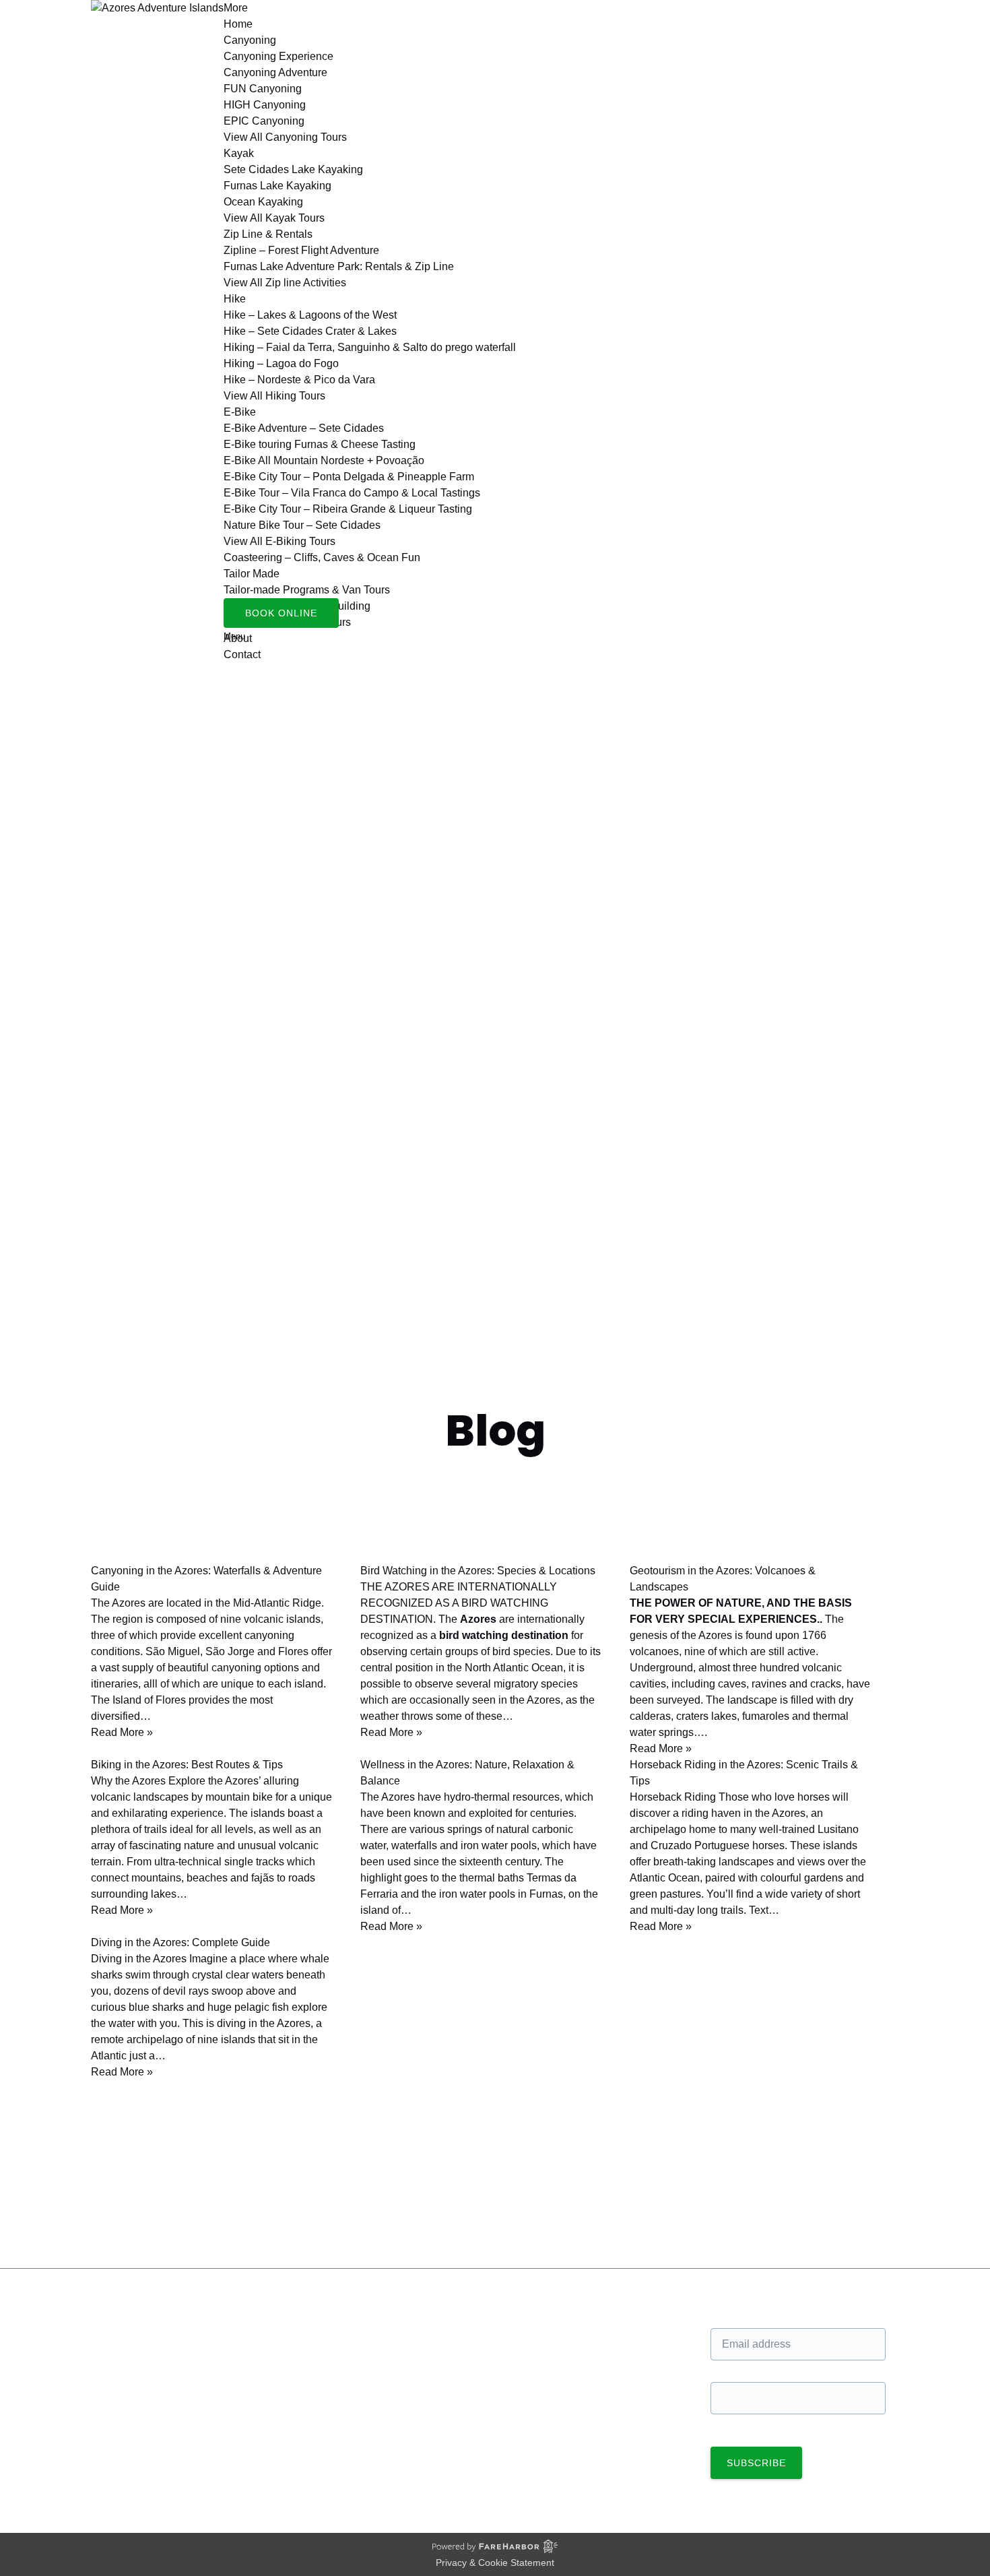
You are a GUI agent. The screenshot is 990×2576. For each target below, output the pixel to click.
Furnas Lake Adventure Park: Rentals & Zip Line (339, 266)
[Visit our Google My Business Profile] (113, 2349)
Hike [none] (235, 299)
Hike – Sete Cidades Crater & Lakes (310, 331)
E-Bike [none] (240, 412)
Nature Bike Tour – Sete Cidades (302, 525)
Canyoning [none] (250, 40)
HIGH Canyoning (265, 105)
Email (724, 2314)
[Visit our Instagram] (112, 2370)
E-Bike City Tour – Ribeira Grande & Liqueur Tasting (348, 509)
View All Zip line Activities (285, 283)
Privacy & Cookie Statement (495, 2563)
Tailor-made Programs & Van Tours (307, 590)
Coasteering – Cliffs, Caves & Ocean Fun (322, 557)
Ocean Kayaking (263, 202)
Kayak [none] (239, 153)
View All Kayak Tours (274, 218)
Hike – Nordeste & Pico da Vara (299, 380)
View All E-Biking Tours (279, 541)
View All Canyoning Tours (285, 137)
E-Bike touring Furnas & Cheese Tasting (320, 444)
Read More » (122, 1732)
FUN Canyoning (263, 89)
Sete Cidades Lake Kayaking (293, 169)
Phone (726, 2368)
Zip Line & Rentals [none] (268, 234)
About (523, 2347)
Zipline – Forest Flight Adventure (301, 250)
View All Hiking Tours (274, 396)
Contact (242, 654)
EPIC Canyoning (264, 121)
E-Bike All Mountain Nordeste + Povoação (324, 460)
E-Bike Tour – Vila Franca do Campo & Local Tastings (352, 493)
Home (238, 24)
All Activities (537, 2330)
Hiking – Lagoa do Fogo (281, 363)
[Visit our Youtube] (111, 2412)
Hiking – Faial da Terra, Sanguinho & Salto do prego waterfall (370, 347)
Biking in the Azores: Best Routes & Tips (187, 1765)
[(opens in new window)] (542, 2438)
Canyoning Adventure (275, 72)
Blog (25, 2233)
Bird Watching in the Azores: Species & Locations (478, 1571)
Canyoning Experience (278, 56)
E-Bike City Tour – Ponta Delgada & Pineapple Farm (349, 477)
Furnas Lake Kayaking (277, 186)
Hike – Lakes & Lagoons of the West (310, 315)
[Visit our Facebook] (112, 2329)
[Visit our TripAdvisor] (118, 2391)
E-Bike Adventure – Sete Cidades (304, 428)
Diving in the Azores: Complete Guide (180, 1942)
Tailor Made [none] (252, 574)
